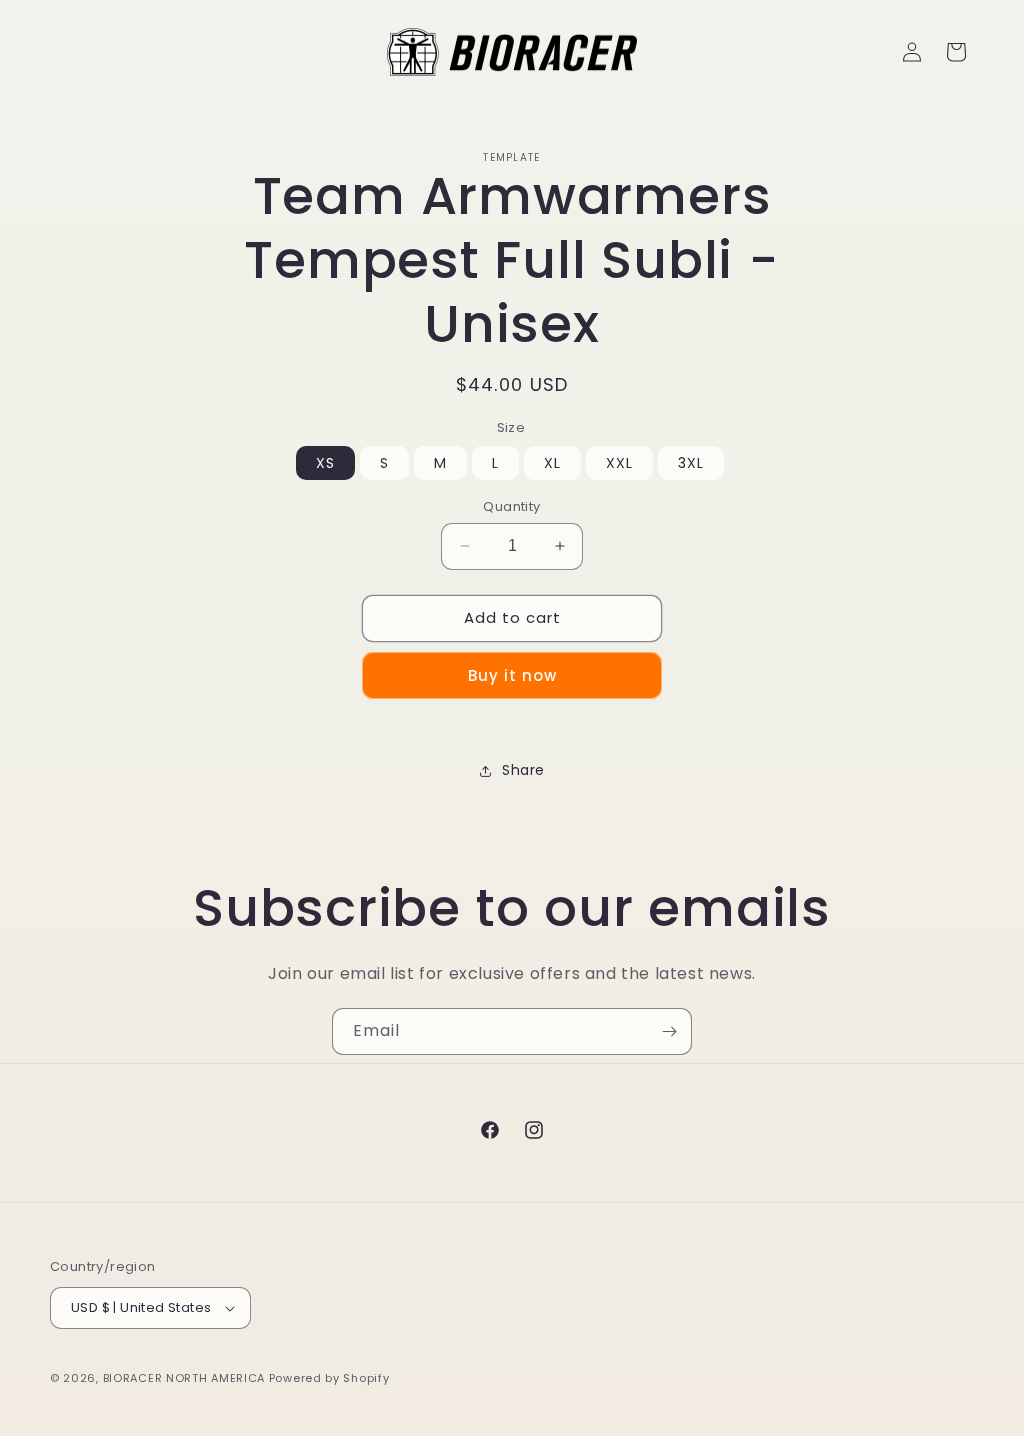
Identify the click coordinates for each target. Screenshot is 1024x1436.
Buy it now (512, 675)
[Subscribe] (669, 1031)
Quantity (511, 506)
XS (325, 463)
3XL (691, 463)
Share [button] (523, 770)
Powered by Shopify (329, 1378)
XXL (619, 463)
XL (552, 463)
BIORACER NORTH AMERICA (184, 1378)
